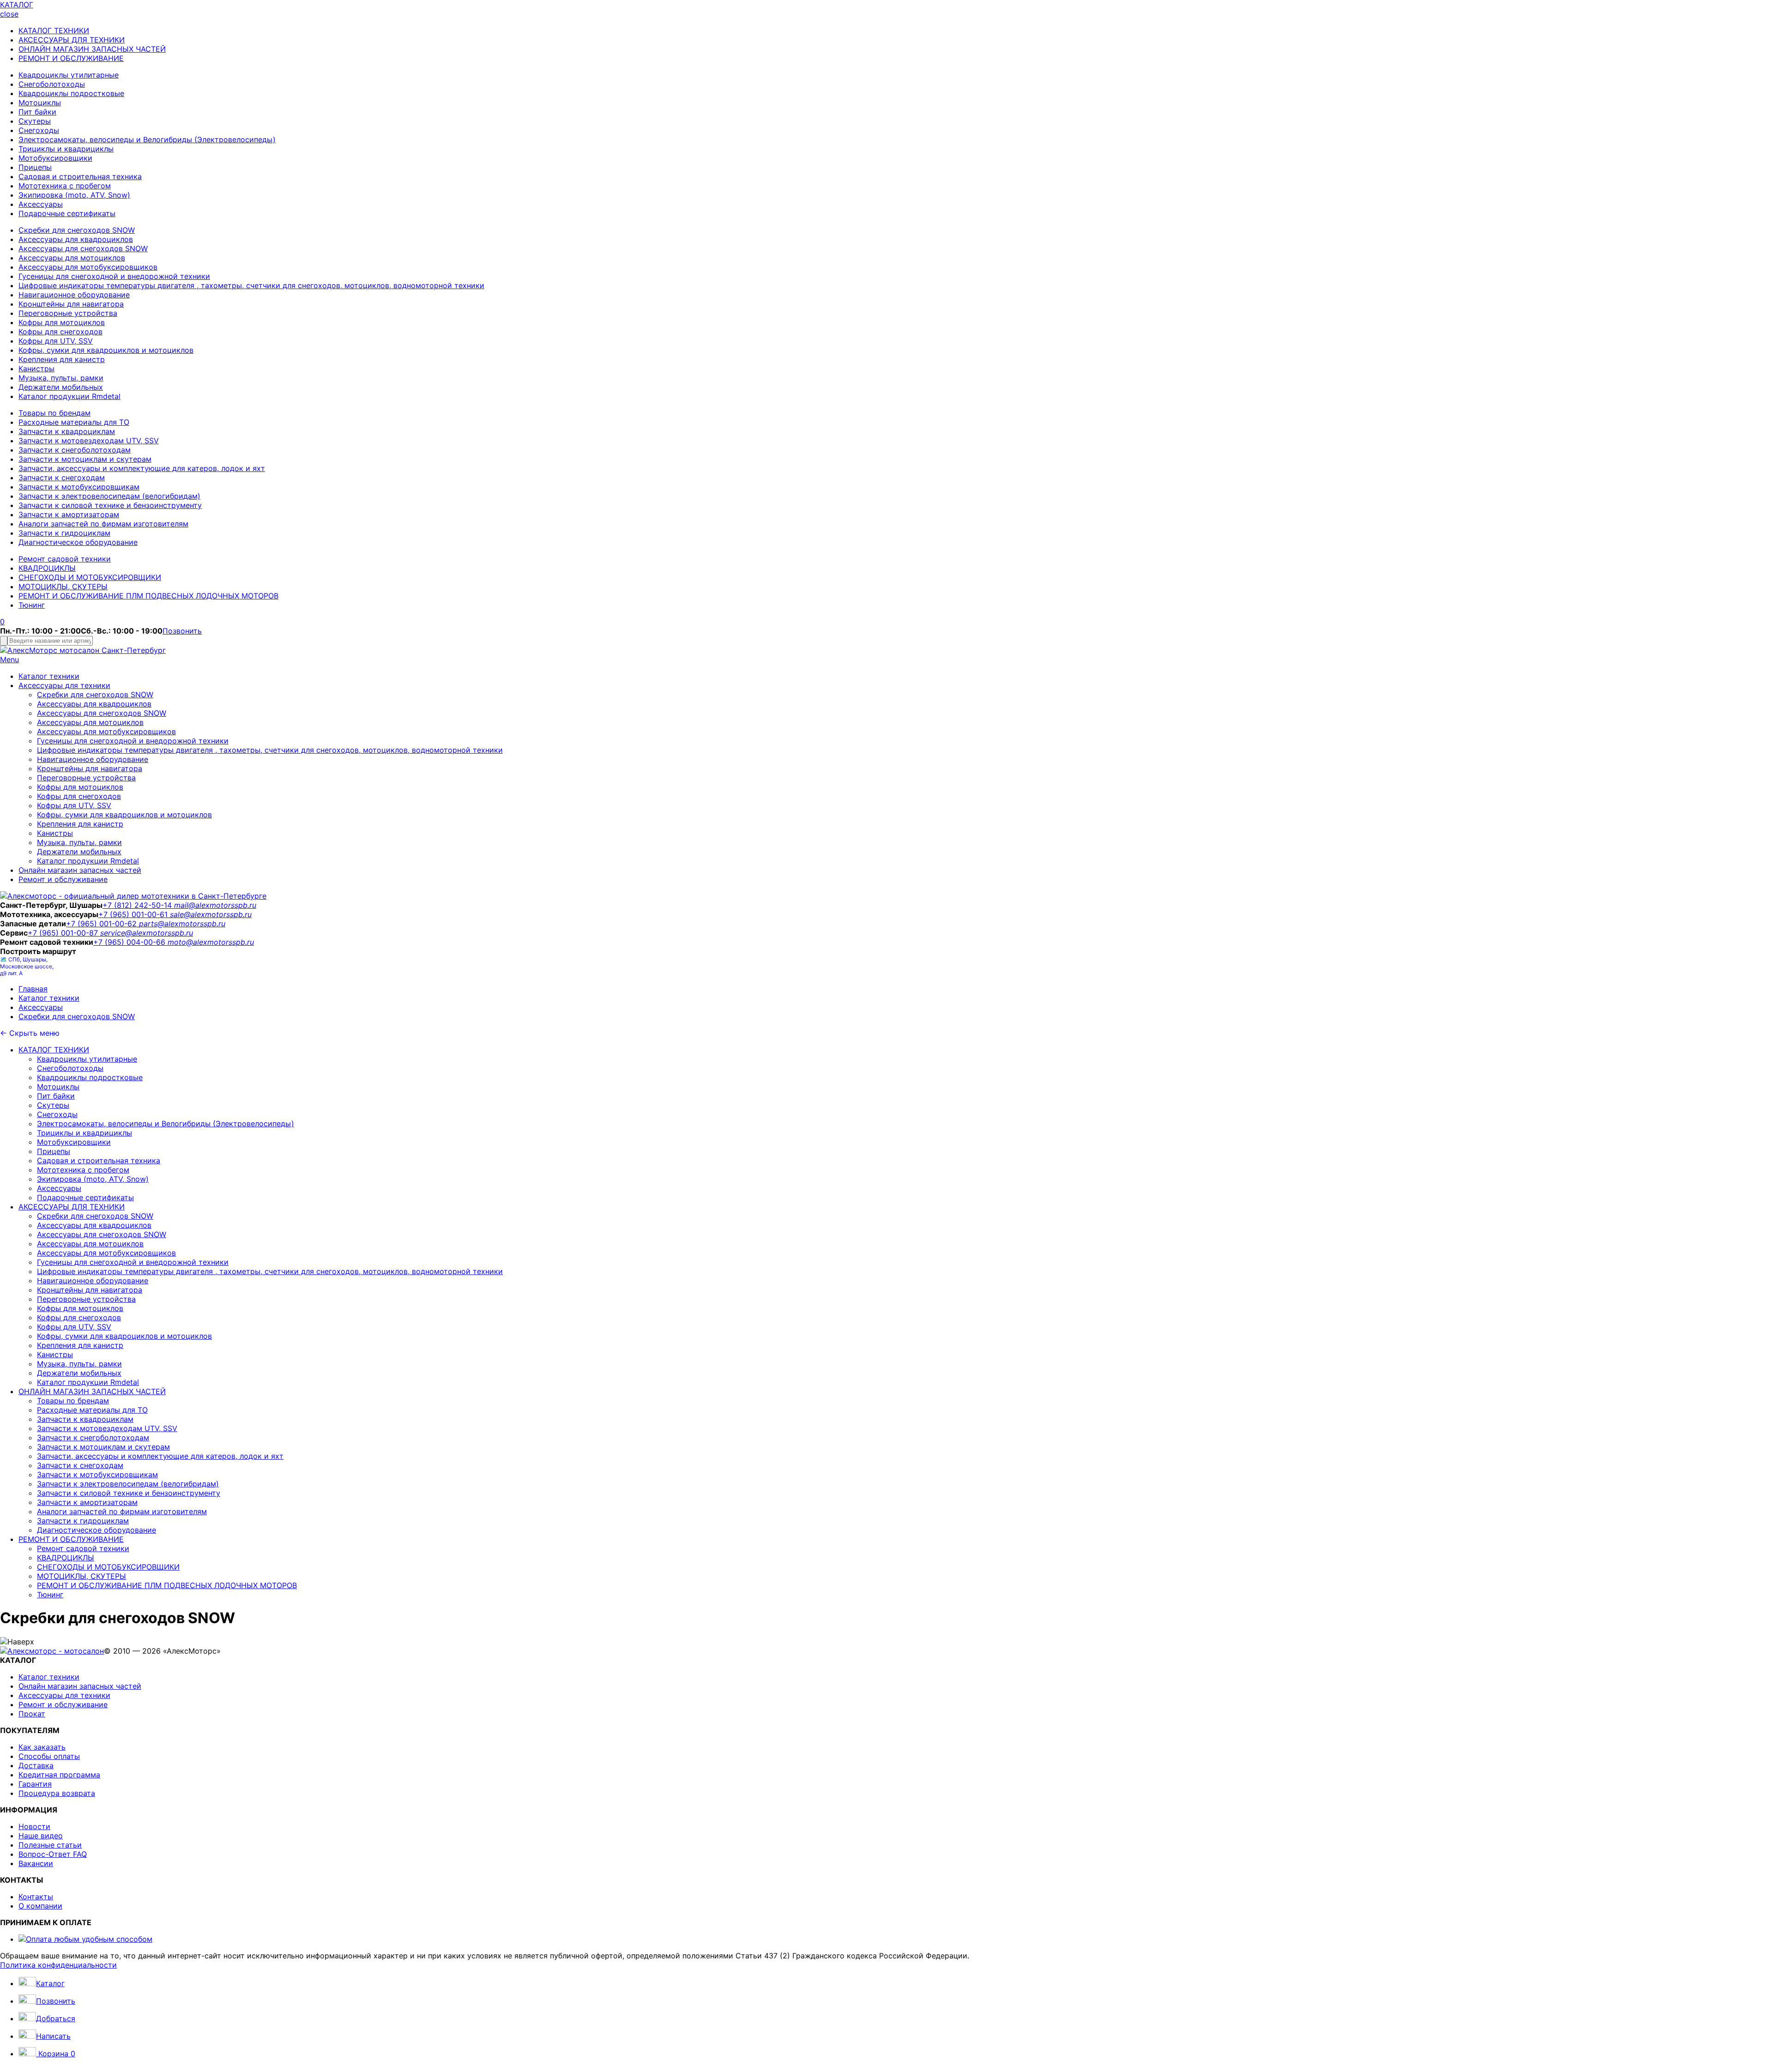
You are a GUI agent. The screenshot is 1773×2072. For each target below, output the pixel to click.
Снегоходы (39, 130)
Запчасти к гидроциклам (64, 533)
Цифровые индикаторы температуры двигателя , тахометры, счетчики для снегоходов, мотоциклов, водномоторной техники (251, 285)
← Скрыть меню (30, 1033)
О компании (40, 1906)
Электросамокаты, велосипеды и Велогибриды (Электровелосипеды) (147, 139)
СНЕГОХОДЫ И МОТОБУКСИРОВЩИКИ (90, 577)
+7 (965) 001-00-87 (64, 933)
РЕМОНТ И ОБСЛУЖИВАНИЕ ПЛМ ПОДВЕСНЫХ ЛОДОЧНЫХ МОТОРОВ (148, 596)
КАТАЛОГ (17, 5)
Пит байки (37, 112)
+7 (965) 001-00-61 (134, 914)
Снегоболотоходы (52, 84)
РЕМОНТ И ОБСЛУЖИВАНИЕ (71, 58)
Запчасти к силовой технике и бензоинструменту (110, 505)
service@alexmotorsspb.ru (147, 933)
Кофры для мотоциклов (62, 322)
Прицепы (35, 167)
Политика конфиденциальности (58, 1965)
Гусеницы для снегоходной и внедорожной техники (114, 276)
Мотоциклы (40, 103)
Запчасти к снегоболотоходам (75, 450)
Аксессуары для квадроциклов (76, 239)
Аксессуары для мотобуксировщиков (88, 267)
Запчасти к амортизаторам (69, 514)
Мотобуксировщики (55, 158)
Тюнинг (32, 605)
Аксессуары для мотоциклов (72, 258)
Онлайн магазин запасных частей (80, 870)
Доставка (36, 1765)
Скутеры (35, 121)
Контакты (36, 1897)
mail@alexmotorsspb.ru (215, 905)
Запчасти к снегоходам (62, 477)
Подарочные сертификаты (67, 213)
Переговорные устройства (68, 313)
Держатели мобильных (61, 387)
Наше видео (41, 1836)
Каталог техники (49, 676)
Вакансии (36, 1863)
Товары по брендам (54, 413)
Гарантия (35, 1784)
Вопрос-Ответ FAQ (53, 1854)
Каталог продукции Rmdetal (69, 396)
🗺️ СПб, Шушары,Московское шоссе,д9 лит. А (27, 966)
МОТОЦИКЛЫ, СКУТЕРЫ (63, 586)
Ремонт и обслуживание (63, 879)
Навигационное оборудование (74, 295)
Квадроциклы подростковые (71, 93)
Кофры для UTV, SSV (56, 341)
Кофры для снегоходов (60, 332)
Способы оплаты (49, 1756)
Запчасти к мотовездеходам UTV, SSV (89, 441)
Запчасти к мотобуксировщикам (79, 487)
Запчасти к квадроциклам (67, 431)
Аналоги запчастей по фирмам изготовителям (103, 524)
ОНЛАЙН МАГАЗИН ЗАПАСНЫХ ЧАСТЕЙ (92, 49)
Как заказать (42, 1747)
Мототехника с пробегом (65, 186)
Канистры (36, 368)
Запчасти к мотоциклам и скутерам (85, 459)
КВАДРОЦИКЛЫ (47, 568)
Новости (34, 1826)
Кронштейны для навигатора (71, 304)
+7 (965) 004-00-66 (130, 942)
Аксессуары (41, 204)
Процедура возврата (57, 1793)
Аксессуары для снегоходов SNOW (83, 248)
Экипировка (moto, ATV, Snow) (74, 195)
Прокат (32, 1714)
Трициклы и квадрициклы (66, 149)
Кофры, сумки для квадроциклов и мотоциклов (106, 350)
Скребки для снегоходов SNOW (77, 230)
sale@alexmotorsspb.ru (211, 914)
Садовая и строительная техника (80, 176)
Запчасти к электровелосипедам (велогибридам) (109, 496)
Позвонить (182, 631)
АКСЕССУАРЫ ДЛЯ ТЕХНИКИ (72, 40)
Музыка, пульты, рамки (61, 378)
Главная (33, 989)
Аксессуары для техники (64, 685)
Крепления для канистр (62, 359)
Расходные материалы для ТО (74, 422)
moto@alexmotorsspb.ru (211, 942)
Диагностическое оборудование (78, 542)
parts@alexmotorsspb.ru (182, 924)
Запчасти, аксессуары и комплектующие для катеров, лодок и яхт (142, 468)
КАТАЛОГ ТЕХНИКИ (54, 30)
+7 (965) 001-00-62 (103, 924)
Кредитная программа (59, 1775)
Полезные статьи (50, 1845)
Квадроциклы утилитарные (69, 75)
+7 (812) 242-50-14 (138, 905)
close (9, 14)
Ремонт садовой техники (65, 559)
